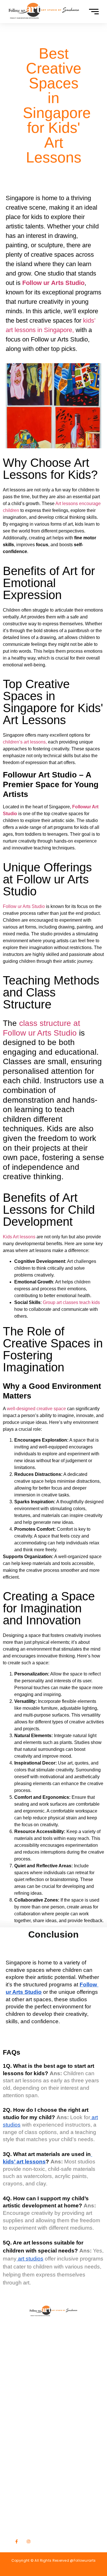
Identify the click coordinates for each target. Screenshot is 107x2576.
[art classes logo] (53, 2309)
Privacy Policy (27, 2396)
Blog (16, 2387)
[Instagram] (28, 2541)
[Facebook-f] (17, 2541)
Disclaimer (23, 2415)
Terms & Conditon (32, 2406)
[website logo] (44, 11)
